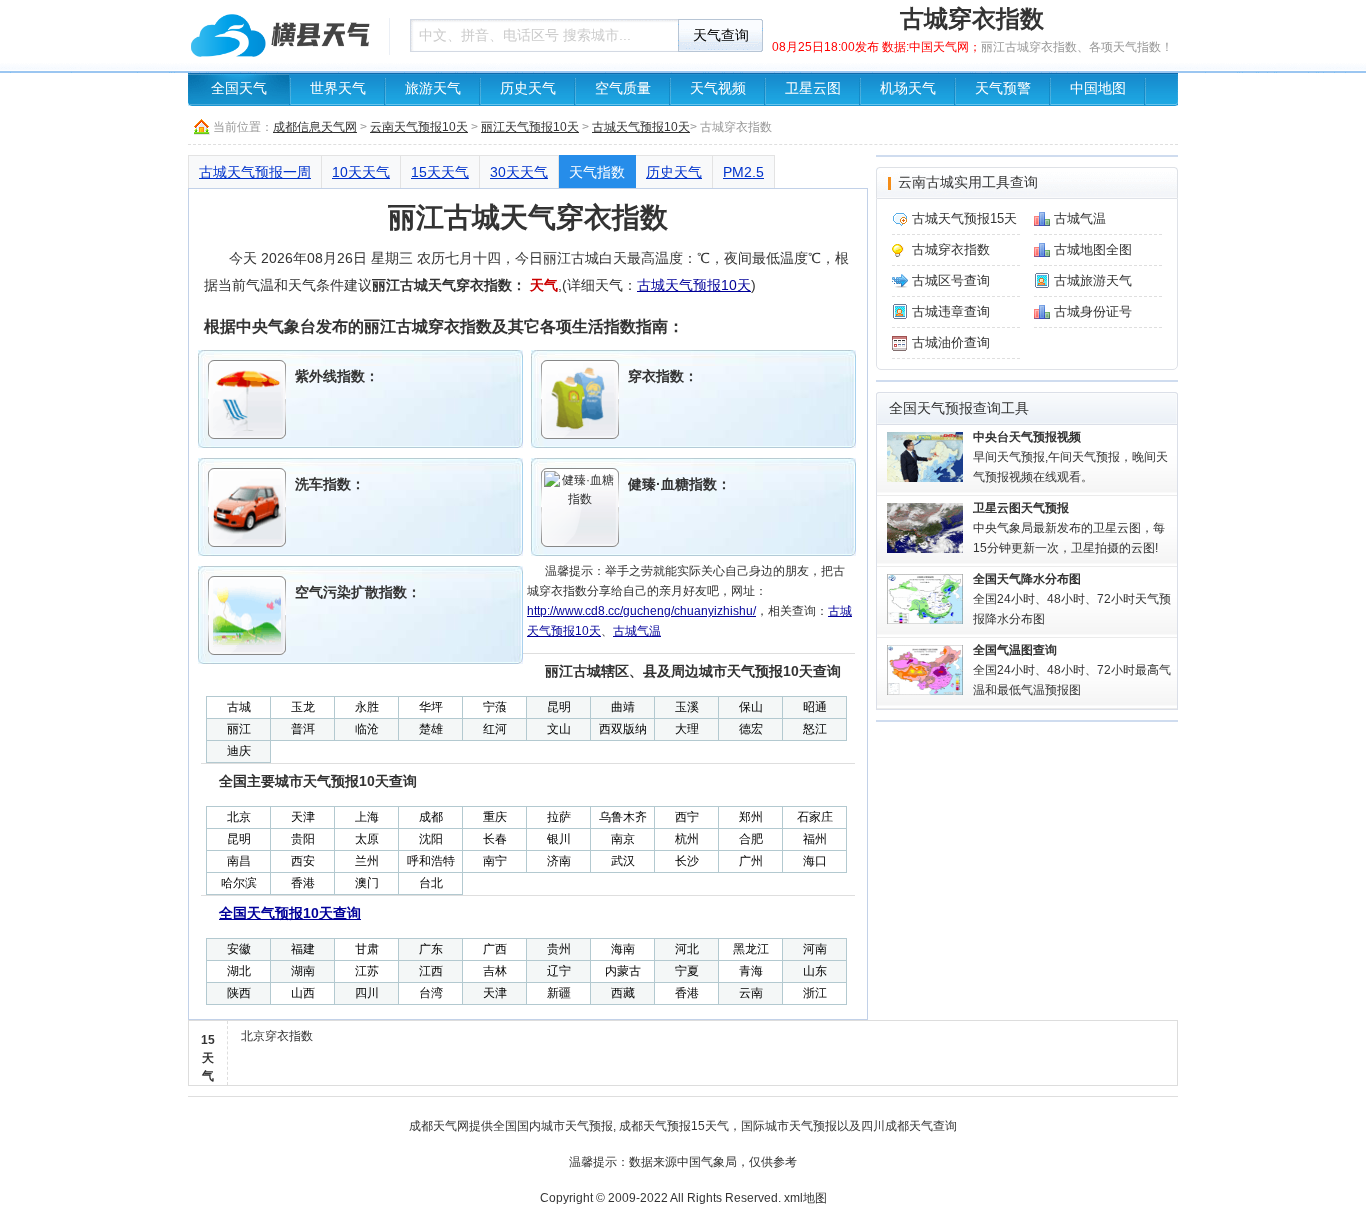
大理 (687, 729)
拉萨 (559, 817)
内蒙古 (623, 971)
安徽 (239, 949)
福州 (815, 839)
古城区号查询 (951, 280)
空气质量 (623, 88)
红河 (495, 729)
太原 (367, 839)
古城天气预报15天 (964, 218)
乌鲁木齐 (623, 817)
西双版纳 (623, 729)
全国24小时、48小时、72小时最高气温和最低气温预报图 (1072, 670)
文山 (559, 729)
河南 (815, 949)
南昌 (239, 861)
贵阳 (303, 839)
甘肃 (367, 949)
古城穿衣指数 (951, 249)
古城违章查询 (951, 311)
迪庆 (239, 751)
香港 (303, 883)
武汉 (623, 861)
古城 (239, 707)
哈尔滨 (239, 883)
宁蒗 (495, 707)
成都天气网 (439, 1126)
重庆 (495, 817)
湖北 (239, 971)
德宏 (751, 729)
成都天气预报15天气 (674, 1126)
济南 (559, 861)
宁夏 (687, 971)
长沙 (687, 861)
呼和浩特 (431, 861)
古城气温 (637, 631)
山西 (303, 993)
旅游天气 (433, 88)
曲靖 (623, 707)
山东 (815, 971)
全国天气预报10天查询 (290, 913)
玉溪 (687, 707)
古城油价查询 (951, 342)
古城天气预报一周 (255, 172)
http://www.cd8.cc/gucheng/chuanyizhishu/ (641, 611)
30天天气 (519, 172)
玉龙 (303, 707)
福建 (303, 949)
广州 (751, 861)
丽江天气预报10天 (530, 127)
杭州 (687, 839)
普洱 (303, 729)
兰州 (367, 861)
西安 (303, 861)
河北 (687, 949)
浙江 (815, 993)
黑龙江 (751, 949)
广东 (431, 949)
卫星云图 (813, 88)
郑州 (751, 817)
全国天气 (239, 88)
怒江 (815, 729)
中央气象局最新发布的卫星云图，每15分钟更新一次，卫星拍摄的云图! (1069, 528)
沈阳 (431, 839)
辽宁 (559, 971)
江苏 (367, 971)
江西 (431, 971)
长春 (495, 839)
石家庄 (815, 817)
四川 (367, 993)
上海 (367, 817)
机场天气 (908, 88)
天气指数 (597, 172)
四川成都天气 (897, 1126)
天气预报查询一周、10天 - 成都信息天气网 (283, 35)
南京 (623, 839)
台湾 (431, 993)
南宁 (495, 861)
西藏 (623, 993)
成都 (431, 817)
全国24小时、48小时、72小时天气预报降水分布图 (1072, 599)
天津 (303, 817)
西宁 (687, 817)
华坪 (431, 707)
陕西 (239, 993)
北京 (239, 817)
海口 (815, 861)
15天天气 (440, 172)
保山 (751, 707)
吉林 (495, 971)
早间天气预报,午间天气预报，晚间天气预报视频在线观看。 (1070, 457)
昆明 (559, 707)
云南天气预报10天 (419, 127)
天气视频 (718, 88)
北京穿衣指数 (277, 1036)
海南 (623, 949)
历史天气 (528, 88)
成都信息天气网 (315, 127)
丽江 (239, 729)
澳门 (367, 883)
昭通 (815, 707)
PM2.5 (743, 172)
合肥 (751, 839)
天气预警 (1003, 88)
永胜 (367, 707)
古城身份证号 (1093, 311)
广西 (495, 949)
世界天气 (338, 88)
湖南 (303, 971)
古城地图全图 (1093, 249)
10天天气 (361, 172)
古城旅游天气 (1093, 280)
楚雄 (431, 729)
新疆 (559, 993)
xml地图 (805, 1198)
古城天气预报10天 (641, 127)
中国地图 (1098, 88)
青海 (751, 971)
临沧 (367, 729)
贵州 (559, 949)
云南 (751, 993)
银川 (559, 839)
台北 (431, 883)
